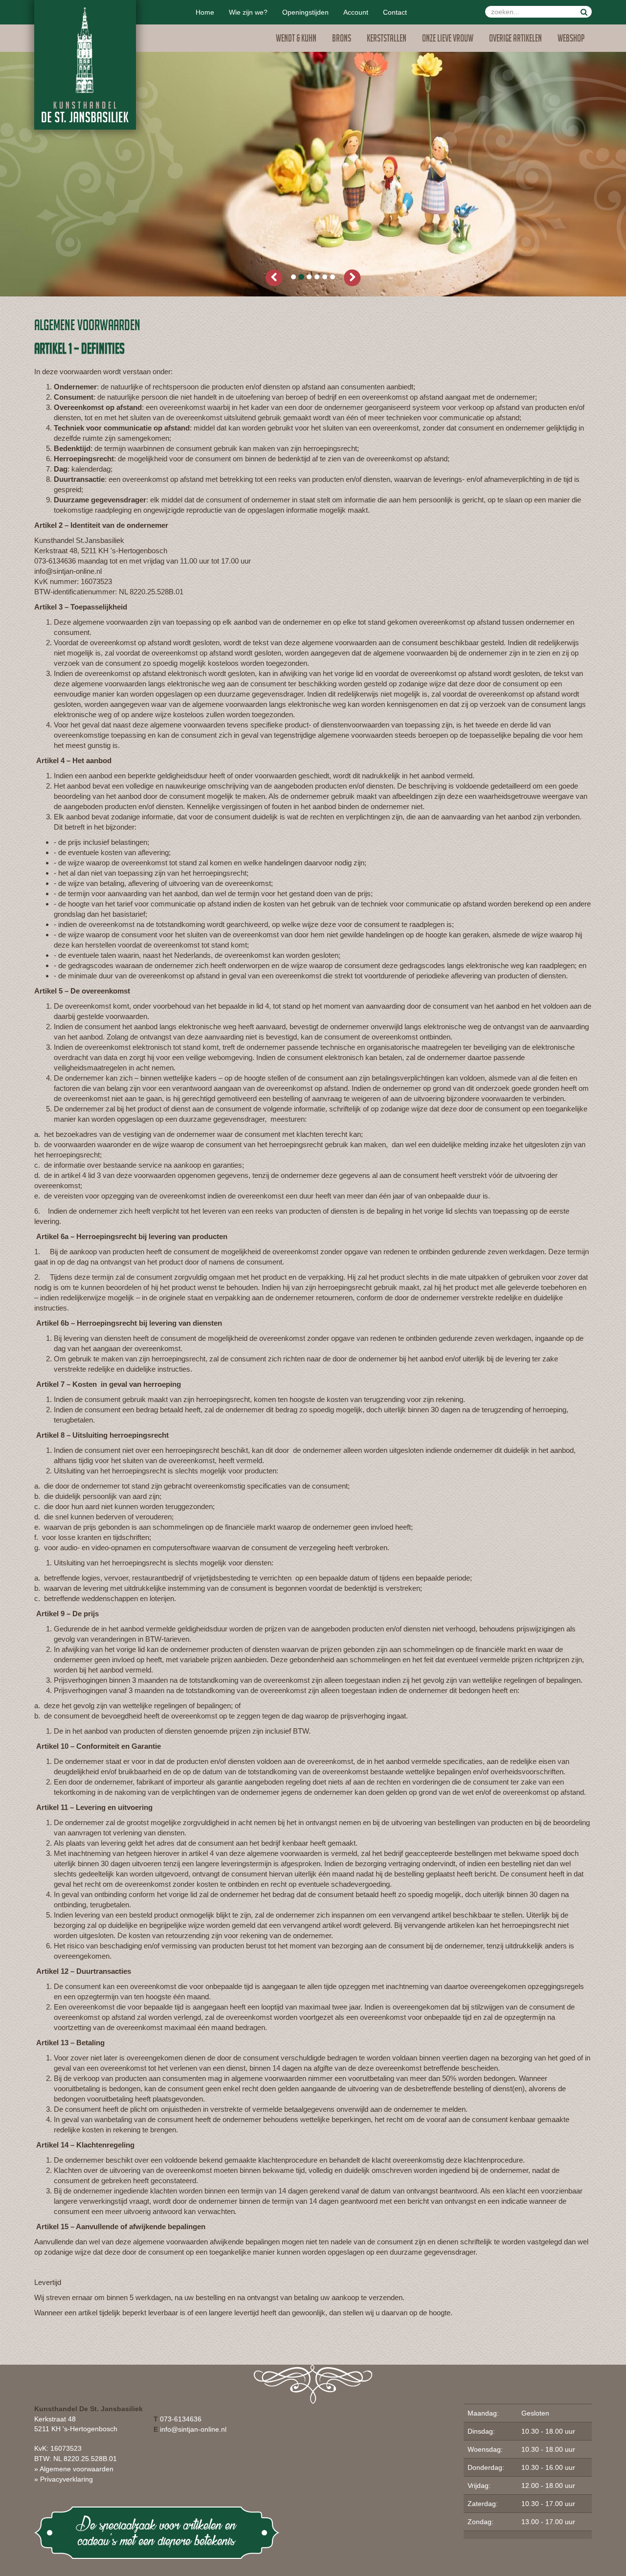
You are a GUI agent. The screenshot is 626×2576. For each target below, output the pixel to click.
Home (205, 12)
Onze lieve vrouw (448, 40)
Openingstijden (305, 12)
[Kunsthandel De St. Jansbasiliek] (85, 65)
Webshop (571, 40)
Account (356, 12)
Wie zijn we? (248, 12)
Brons (342, 40)
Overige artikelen (515, 40)
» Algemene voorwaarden (74, 2469)
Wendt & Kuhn (296, 40)
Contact (395, 12)
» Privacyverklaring (64, 2479)
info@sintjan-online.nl (193, 2429)
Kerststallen (387, 40)
